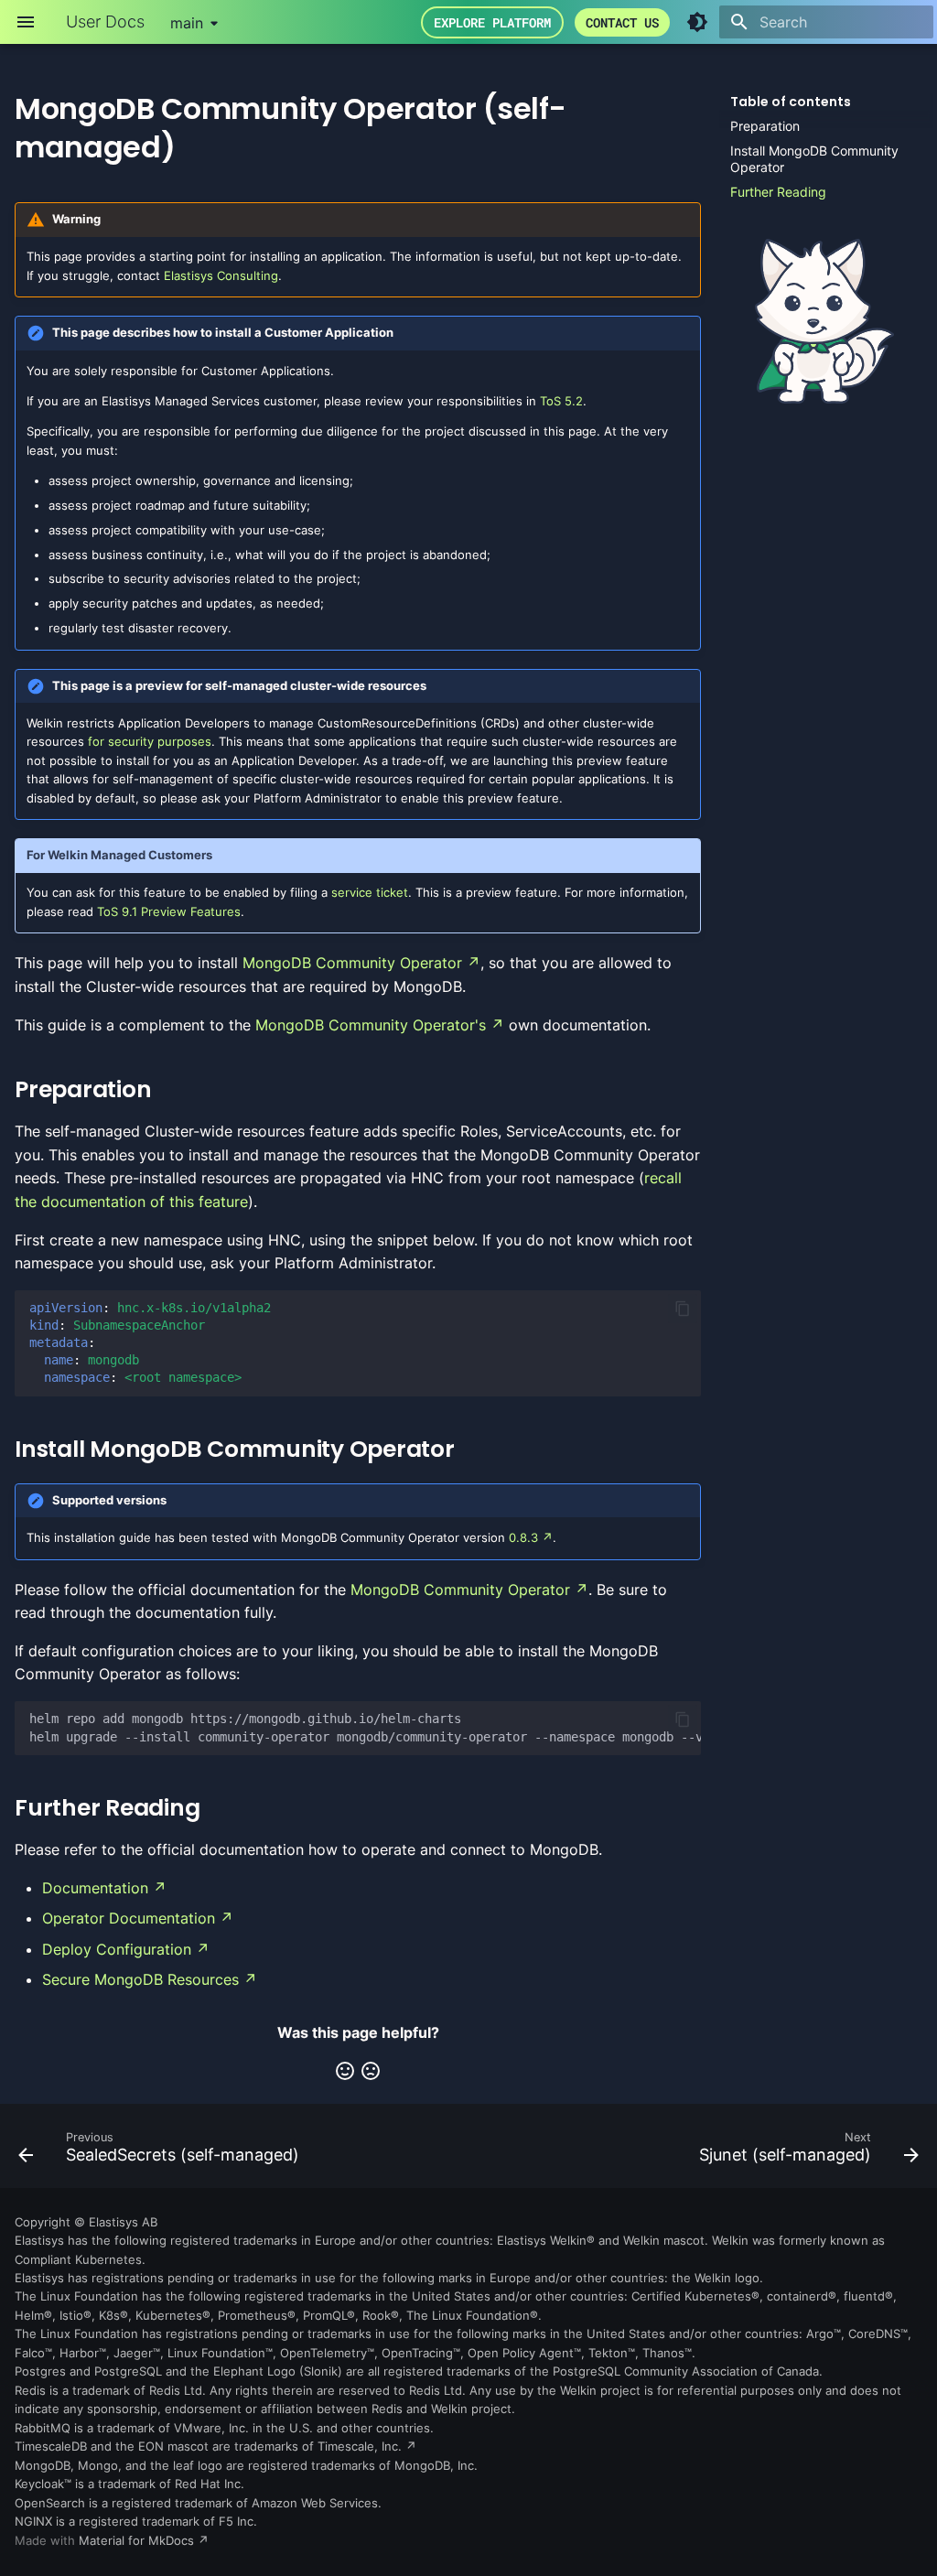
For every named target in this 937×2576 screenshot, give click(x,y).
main (187, 23)
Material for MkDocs (138, 2541)
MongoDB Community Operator (352, 963)
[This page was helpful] (345, 2071)
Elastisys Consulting (221, 276)
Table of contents (791, 102)
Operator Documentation (129, 1918)
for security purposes (150, 742)
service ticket (370, 893)
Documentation (95, 1888)
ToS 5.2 (561, 401)
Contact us (622, 22)
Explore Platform (492, 22)
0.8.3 (523, 1538)
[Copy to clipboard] (683, 1309)
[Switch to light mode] (697, 22)
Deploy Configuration (117, 1949)
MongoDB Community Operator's (371, 1025)
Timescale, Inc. (360, 2447)
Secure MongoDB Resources (140, 1979)
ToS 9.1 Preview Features (169, 912)
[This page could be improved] (371, 2071)
